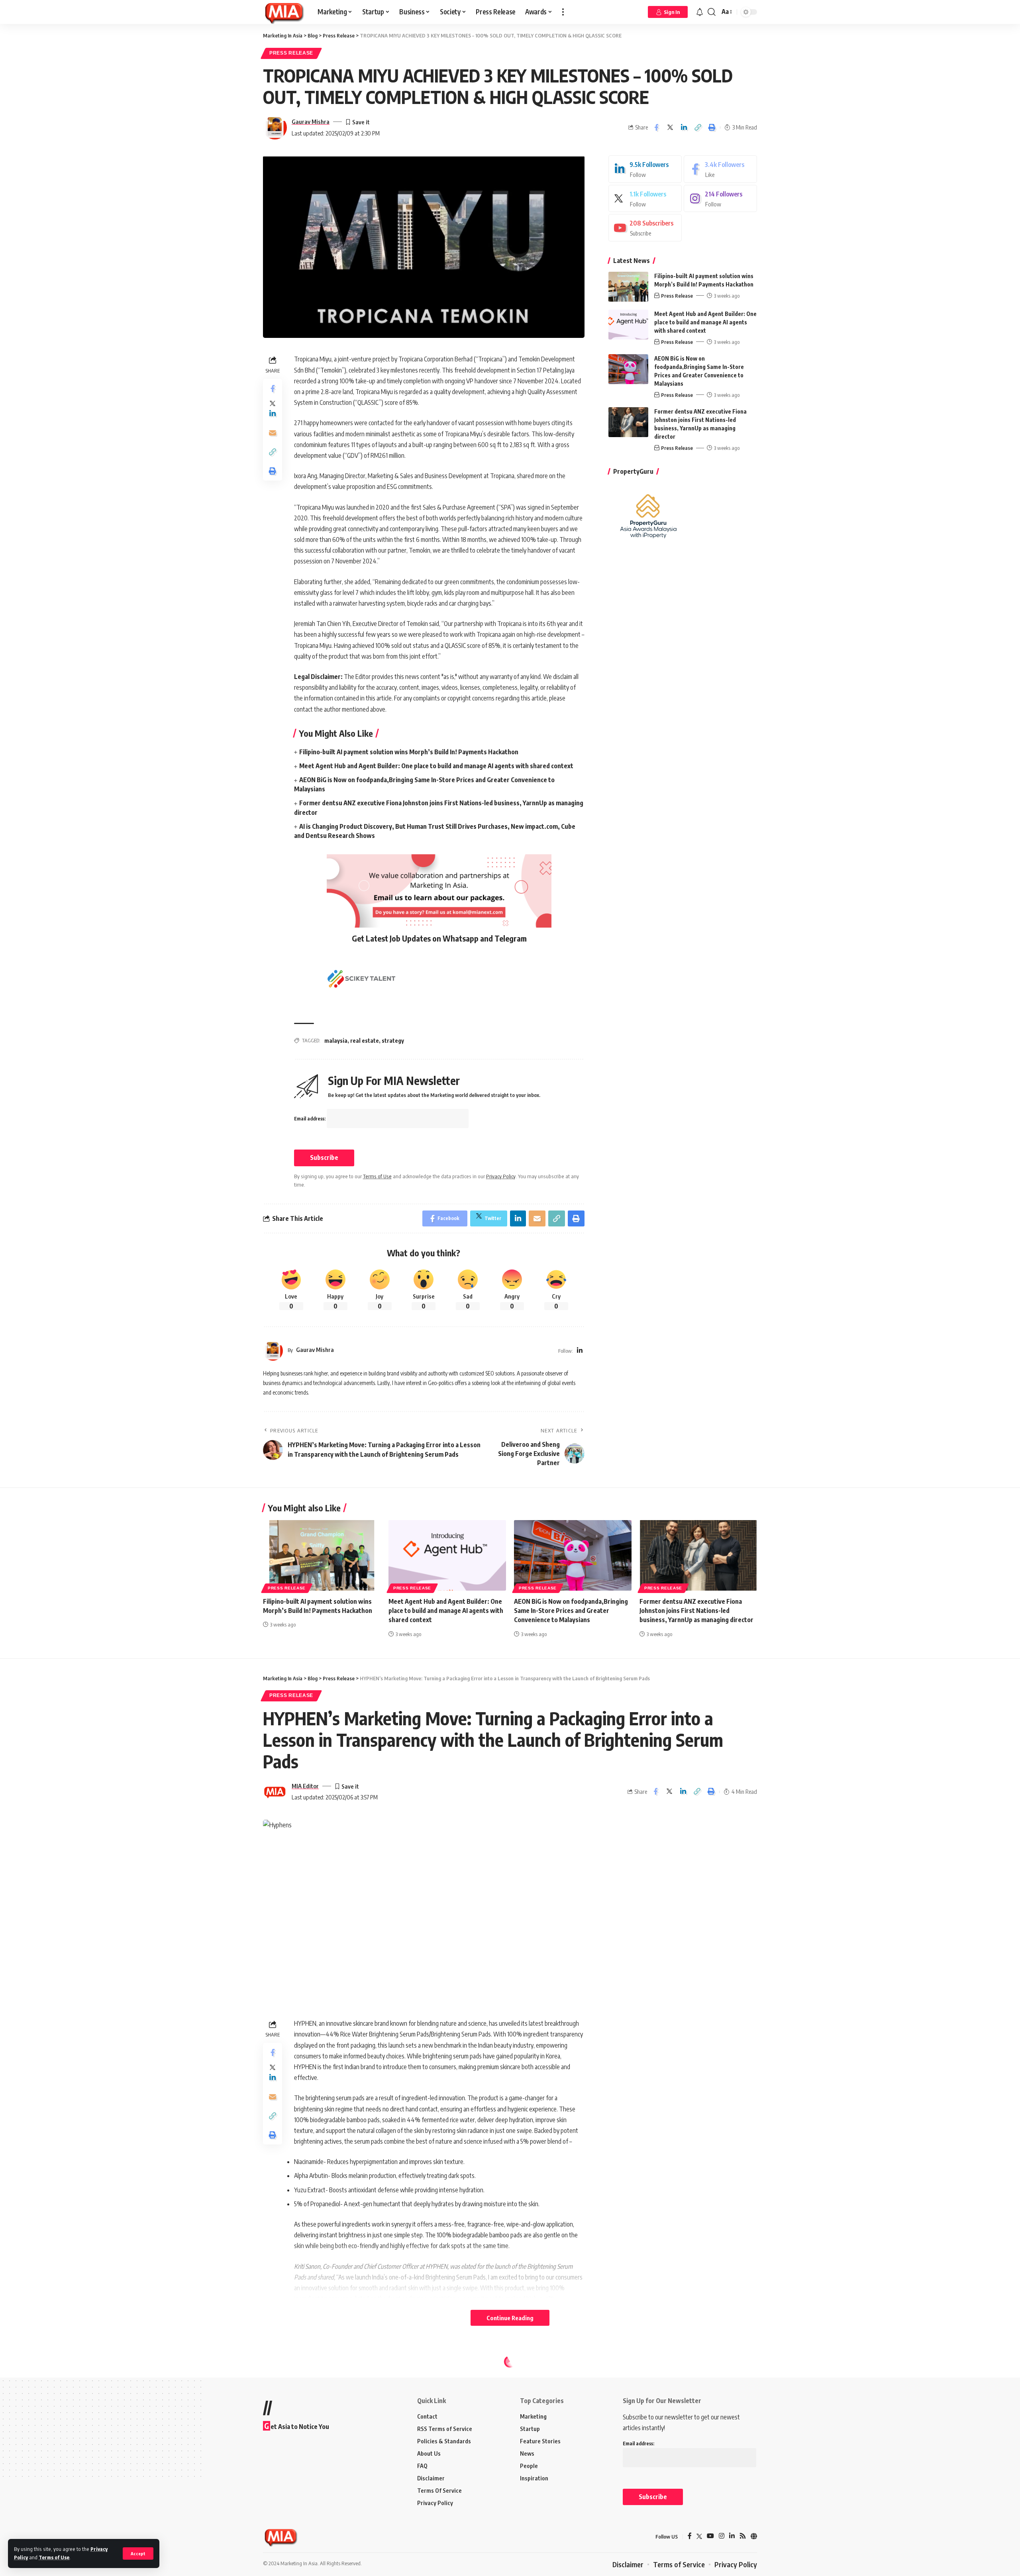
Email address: (310, 1119)
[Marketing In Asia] (284, 12)
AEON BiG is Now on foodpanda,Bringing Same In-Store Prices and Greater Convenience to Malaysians (571, 1611)
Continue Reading (510, 2318)
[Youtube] (645, 228)
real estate (365, 1041)
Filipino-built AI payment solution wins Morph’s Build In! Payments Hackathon (409, 752)
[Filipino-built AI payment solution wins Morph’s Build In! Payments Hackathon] (628, 287)
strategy (393, 1041)
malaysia (336, 1041)
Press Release (291, 53)
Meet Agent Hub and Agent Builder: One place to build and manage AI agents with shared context (436, 766)
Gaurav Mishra (311, 122)
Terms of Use (54, 2557)
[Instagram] (720, 199)
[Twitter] (645, 199)
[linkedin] (645, 169)
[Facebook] (720, 169)
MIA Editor (305, 1786)
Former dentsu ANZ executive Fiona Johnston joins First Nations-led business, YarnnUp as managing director (696, 1611)
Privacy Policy (501, 1176)
